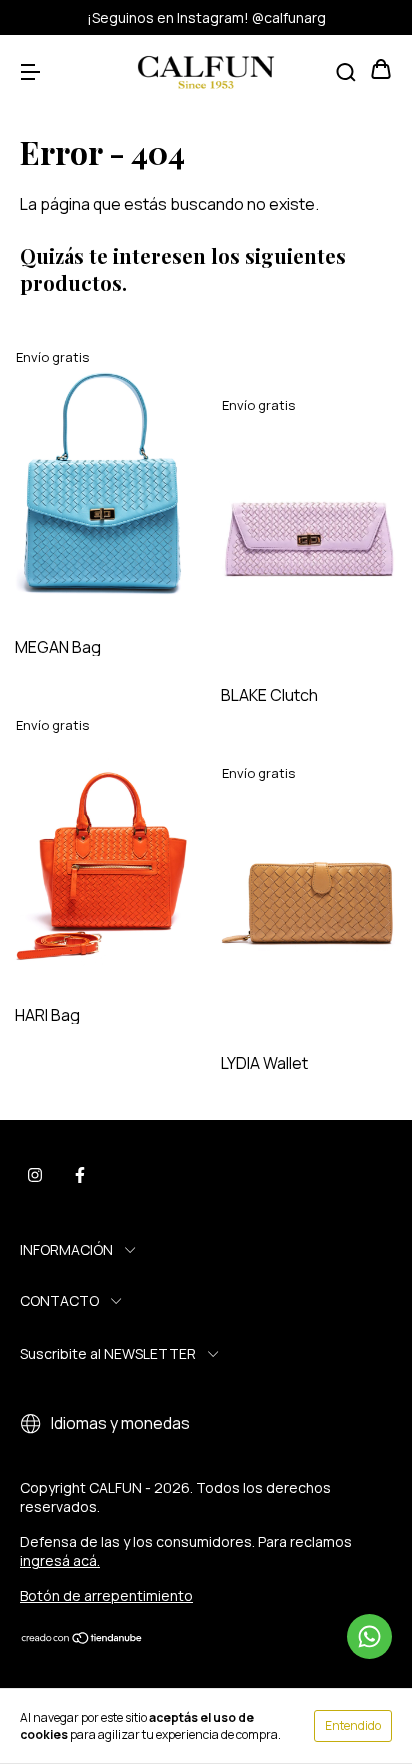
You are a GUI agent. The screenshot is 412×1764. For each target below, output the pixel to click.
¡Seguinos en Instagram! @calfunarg (206, 17)
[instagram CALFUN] (35, 1175)
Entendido (353, 1725)
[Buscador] (346, 71)
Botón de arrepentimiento (106, 1595)
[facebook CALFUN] (80, 1175)
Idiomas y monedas (119, 1423)
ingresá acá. (60, 1560)
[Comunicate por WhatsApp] (369, 1636)
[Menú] (30, 71)
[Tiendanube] (82, 1638)
